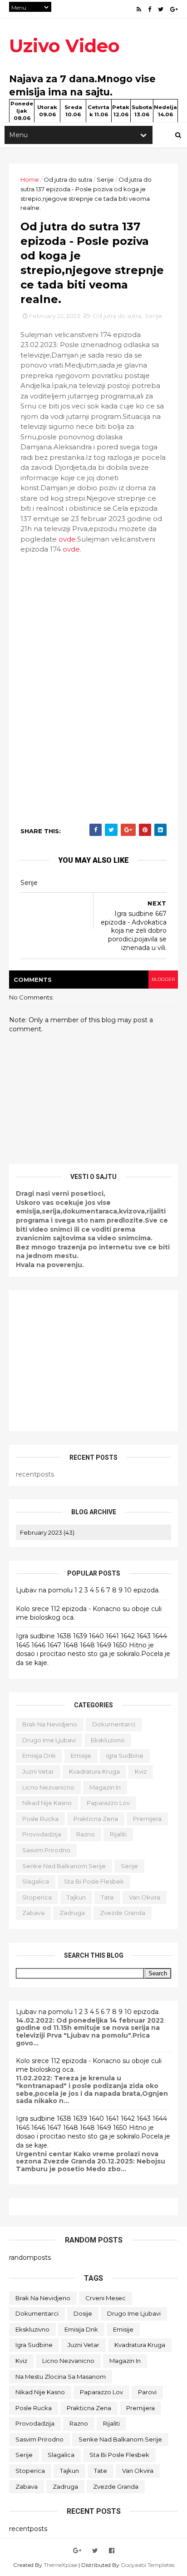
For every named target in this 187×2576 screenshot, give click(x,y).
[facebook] (150, 9)
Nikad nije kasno (47, 1803)
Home (30, 179)
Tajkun (76, 1897)
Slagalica (36, 1881)
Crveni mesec (106, 2298)
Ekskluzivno (108, 1740)
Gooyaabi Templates (148, 2565)
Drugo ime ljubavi (49, 1740)
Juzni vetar (38, 1771)
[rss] (139, 9)
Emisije (81, 1755)
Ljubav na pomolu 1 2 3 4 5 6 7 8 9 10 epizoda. (88, 1590)
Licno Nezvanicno (48, 1787)
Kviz (141, 1771)
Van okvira (145, 1897)
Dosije (83, 2313)
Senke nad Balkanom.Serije (64, 1866)
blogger (163, 979)
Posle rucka (40, 1819)
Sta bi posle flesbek (94, 1881)
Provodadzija (42, 1834)
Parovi (147, 2392)
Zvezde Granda (123, 1913)
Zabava (33, 1913)
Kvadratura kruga (94, 1771)
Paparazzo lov (108, 1803)
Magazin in (105, 1787)
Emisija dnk (39, 1755)
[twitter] (161, 9)
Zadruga (72, 1913)
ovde (67, 539)
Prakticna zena (96, 1819)
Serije (105, 179)
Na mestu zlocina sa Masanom (61, 2377)
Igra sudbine (125, 1755)
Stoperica (37, 1897)
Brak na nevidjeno (50, 1724)
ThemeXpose (60, 2565)
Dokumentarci (114, 1724)
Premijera (147, 1819)
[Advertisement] (93, 1361)
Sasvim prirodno (46, 1850)
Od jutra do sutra (68, 179)
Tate (107, 1897)
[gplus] (174, 9)
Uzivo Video (64, 46)
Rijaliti (118, 1834)
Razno (86, 1834)
